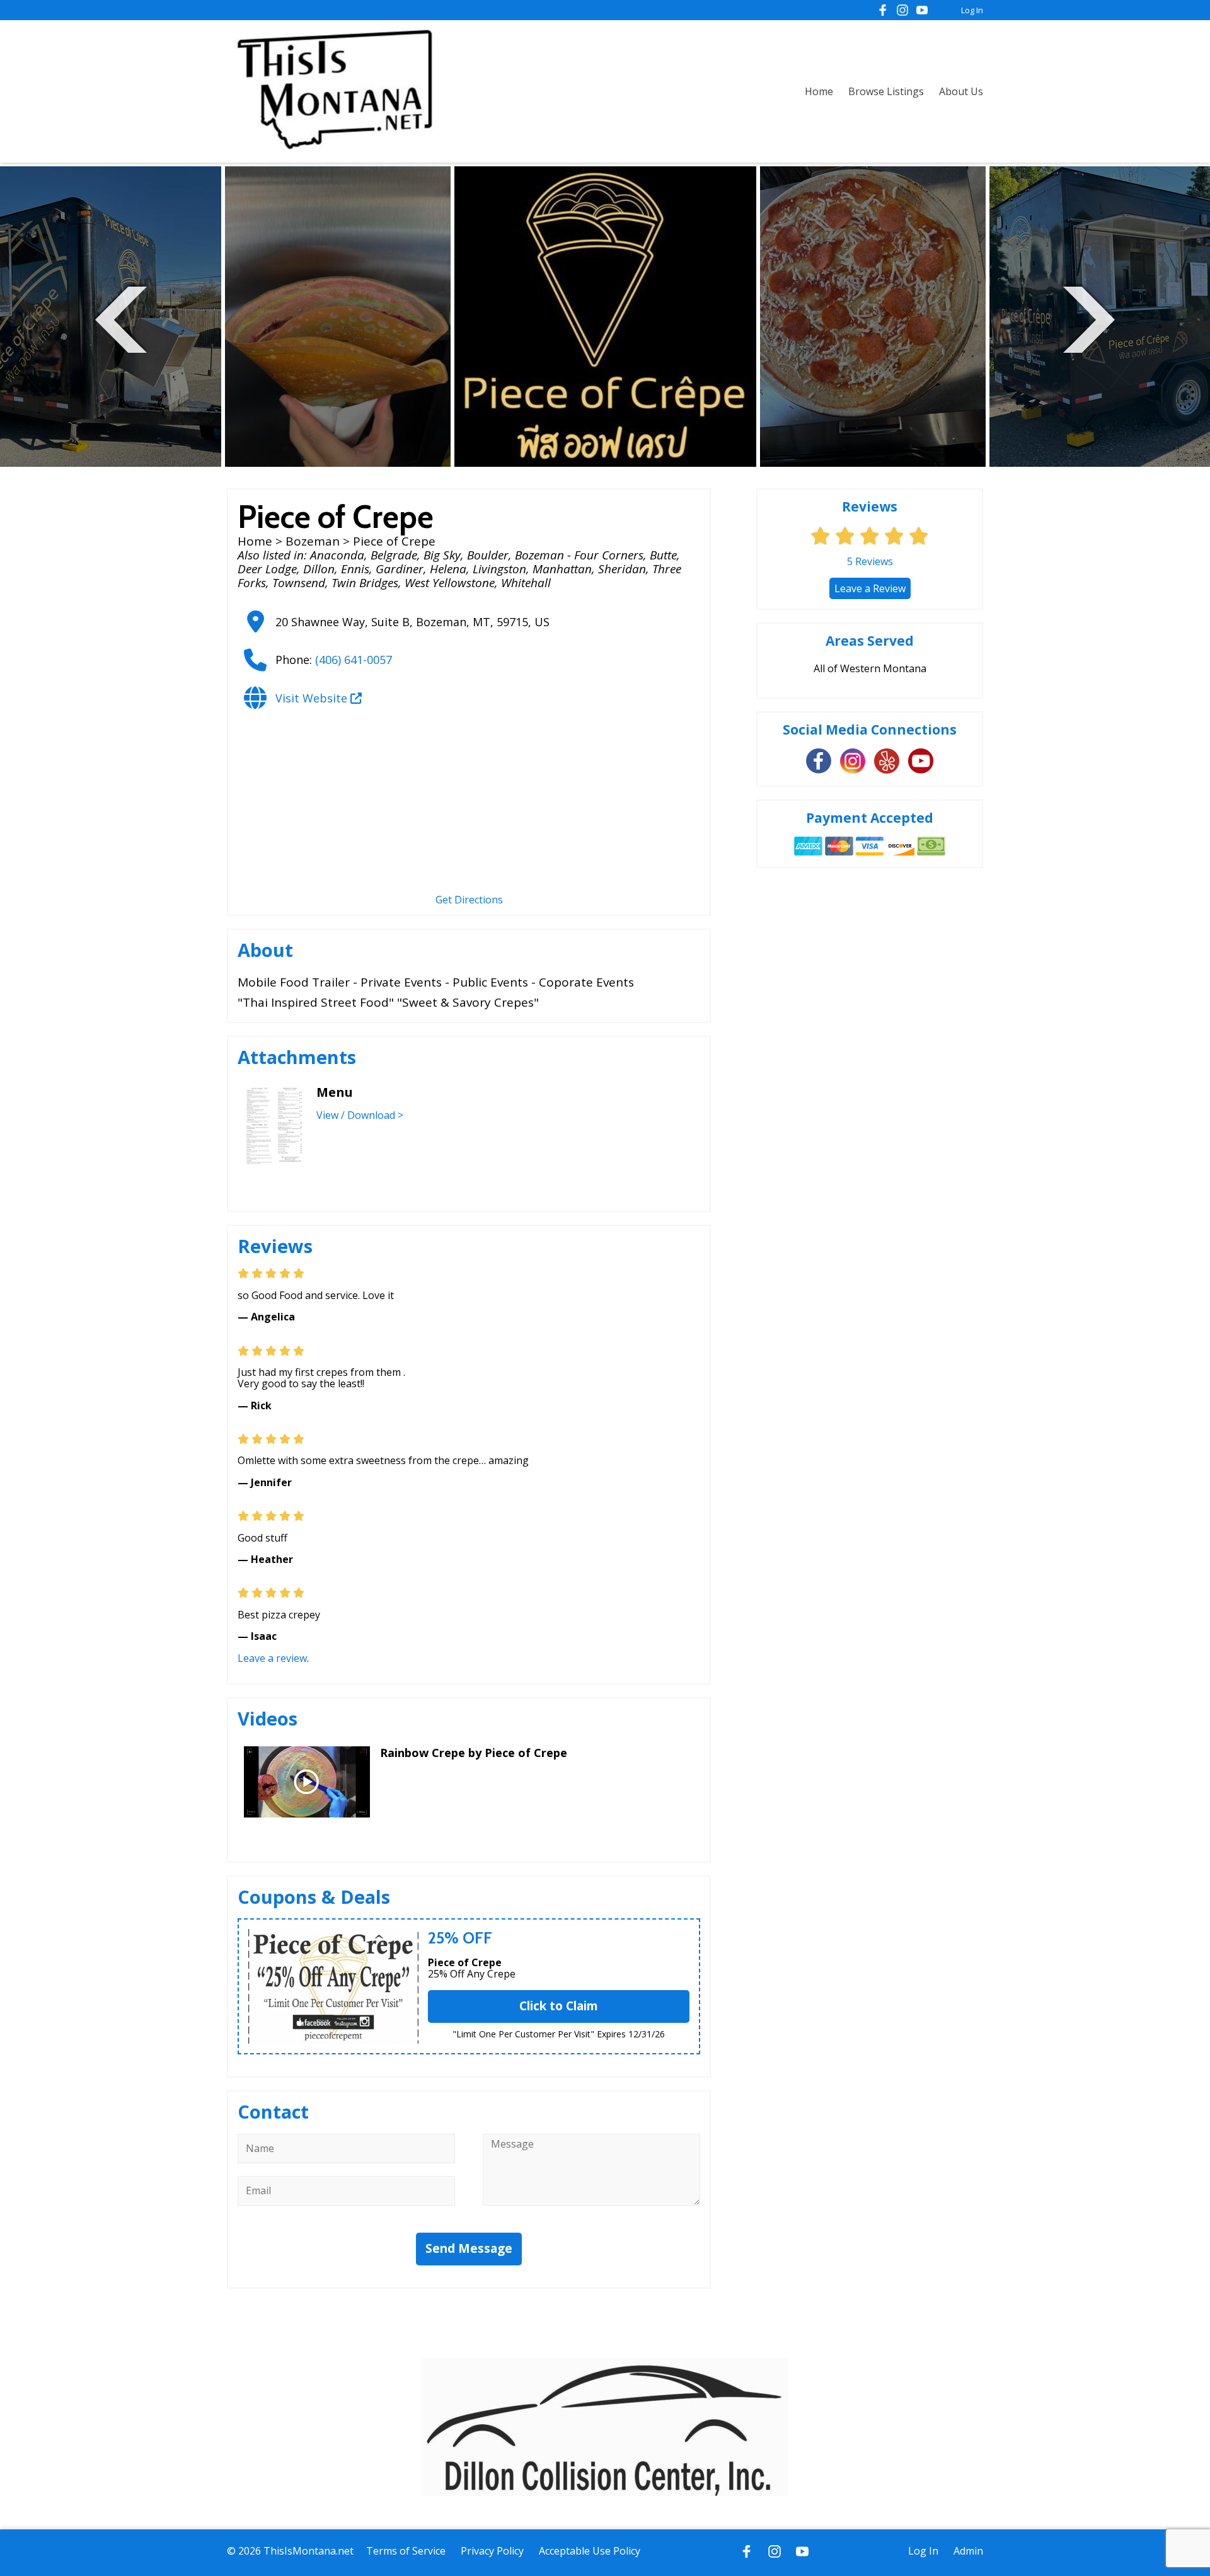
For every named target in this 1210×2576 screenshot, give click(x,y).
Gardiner (400, 569)
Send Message (469, 2248)
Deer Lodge (267, 569)
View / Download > (360, 1115)
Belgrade (394, 555)
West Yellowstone (450, 583)
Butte (663, 555)
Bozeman (313, 541)
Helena (448, 569)
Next (1089, 318)
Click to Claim (559, 2006)
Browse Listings (886, 91)
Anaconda (337, 555)
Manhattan (562, 569)
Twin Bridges (365, 583)
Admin (968, 2551)
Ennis (355, 569)
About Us (961, 91)
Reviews (870, 561)
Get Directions (469, 900)
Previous (121, 318)
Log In (972, 10)
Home (819, 91)
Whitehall (526, 583)
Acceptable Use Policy (590, 2551)
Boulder (488, 555)
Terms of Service (406, 2551)
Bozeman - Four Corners (579, 555)
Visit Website (313, 698)
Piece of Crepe (465, 1962)
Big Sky (442, 555)
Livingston (499, 569)
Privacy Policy (492, 2551)
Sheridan (622, 569)
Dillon (319, 569)
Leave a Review (870, 588)
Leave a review (272, 1658)
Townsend (299, 583)
